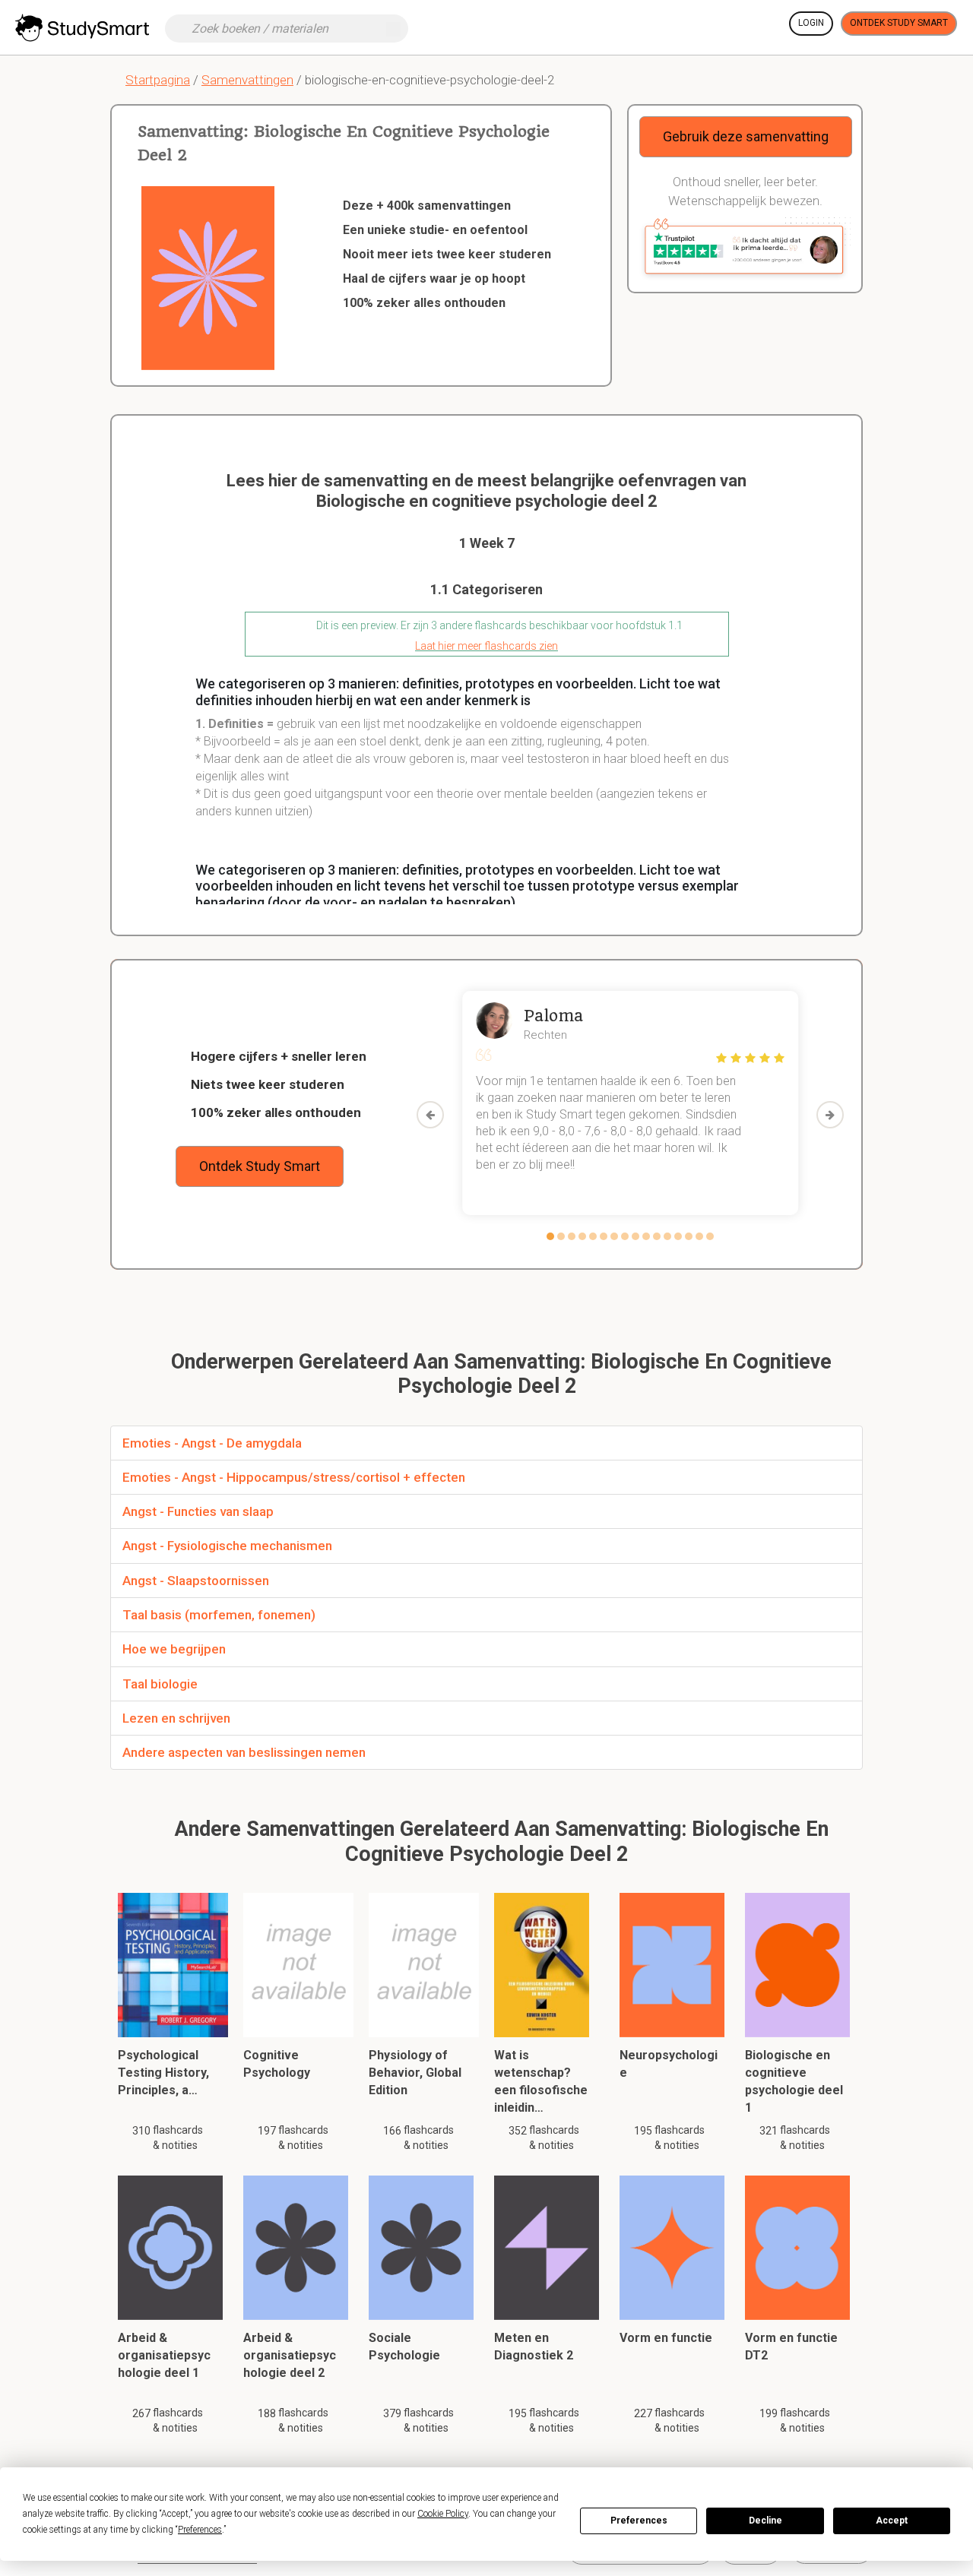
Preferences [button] (200, 2530)
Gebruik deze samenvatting (746, 136)
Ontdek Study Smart (899, 23)
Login (811, 23)
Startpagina (158, 80)
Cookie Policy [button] (443, 2514)
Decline (765, 2521)
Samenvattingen (247, 80)
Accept (892, 2521)
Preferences (639, 2521)
